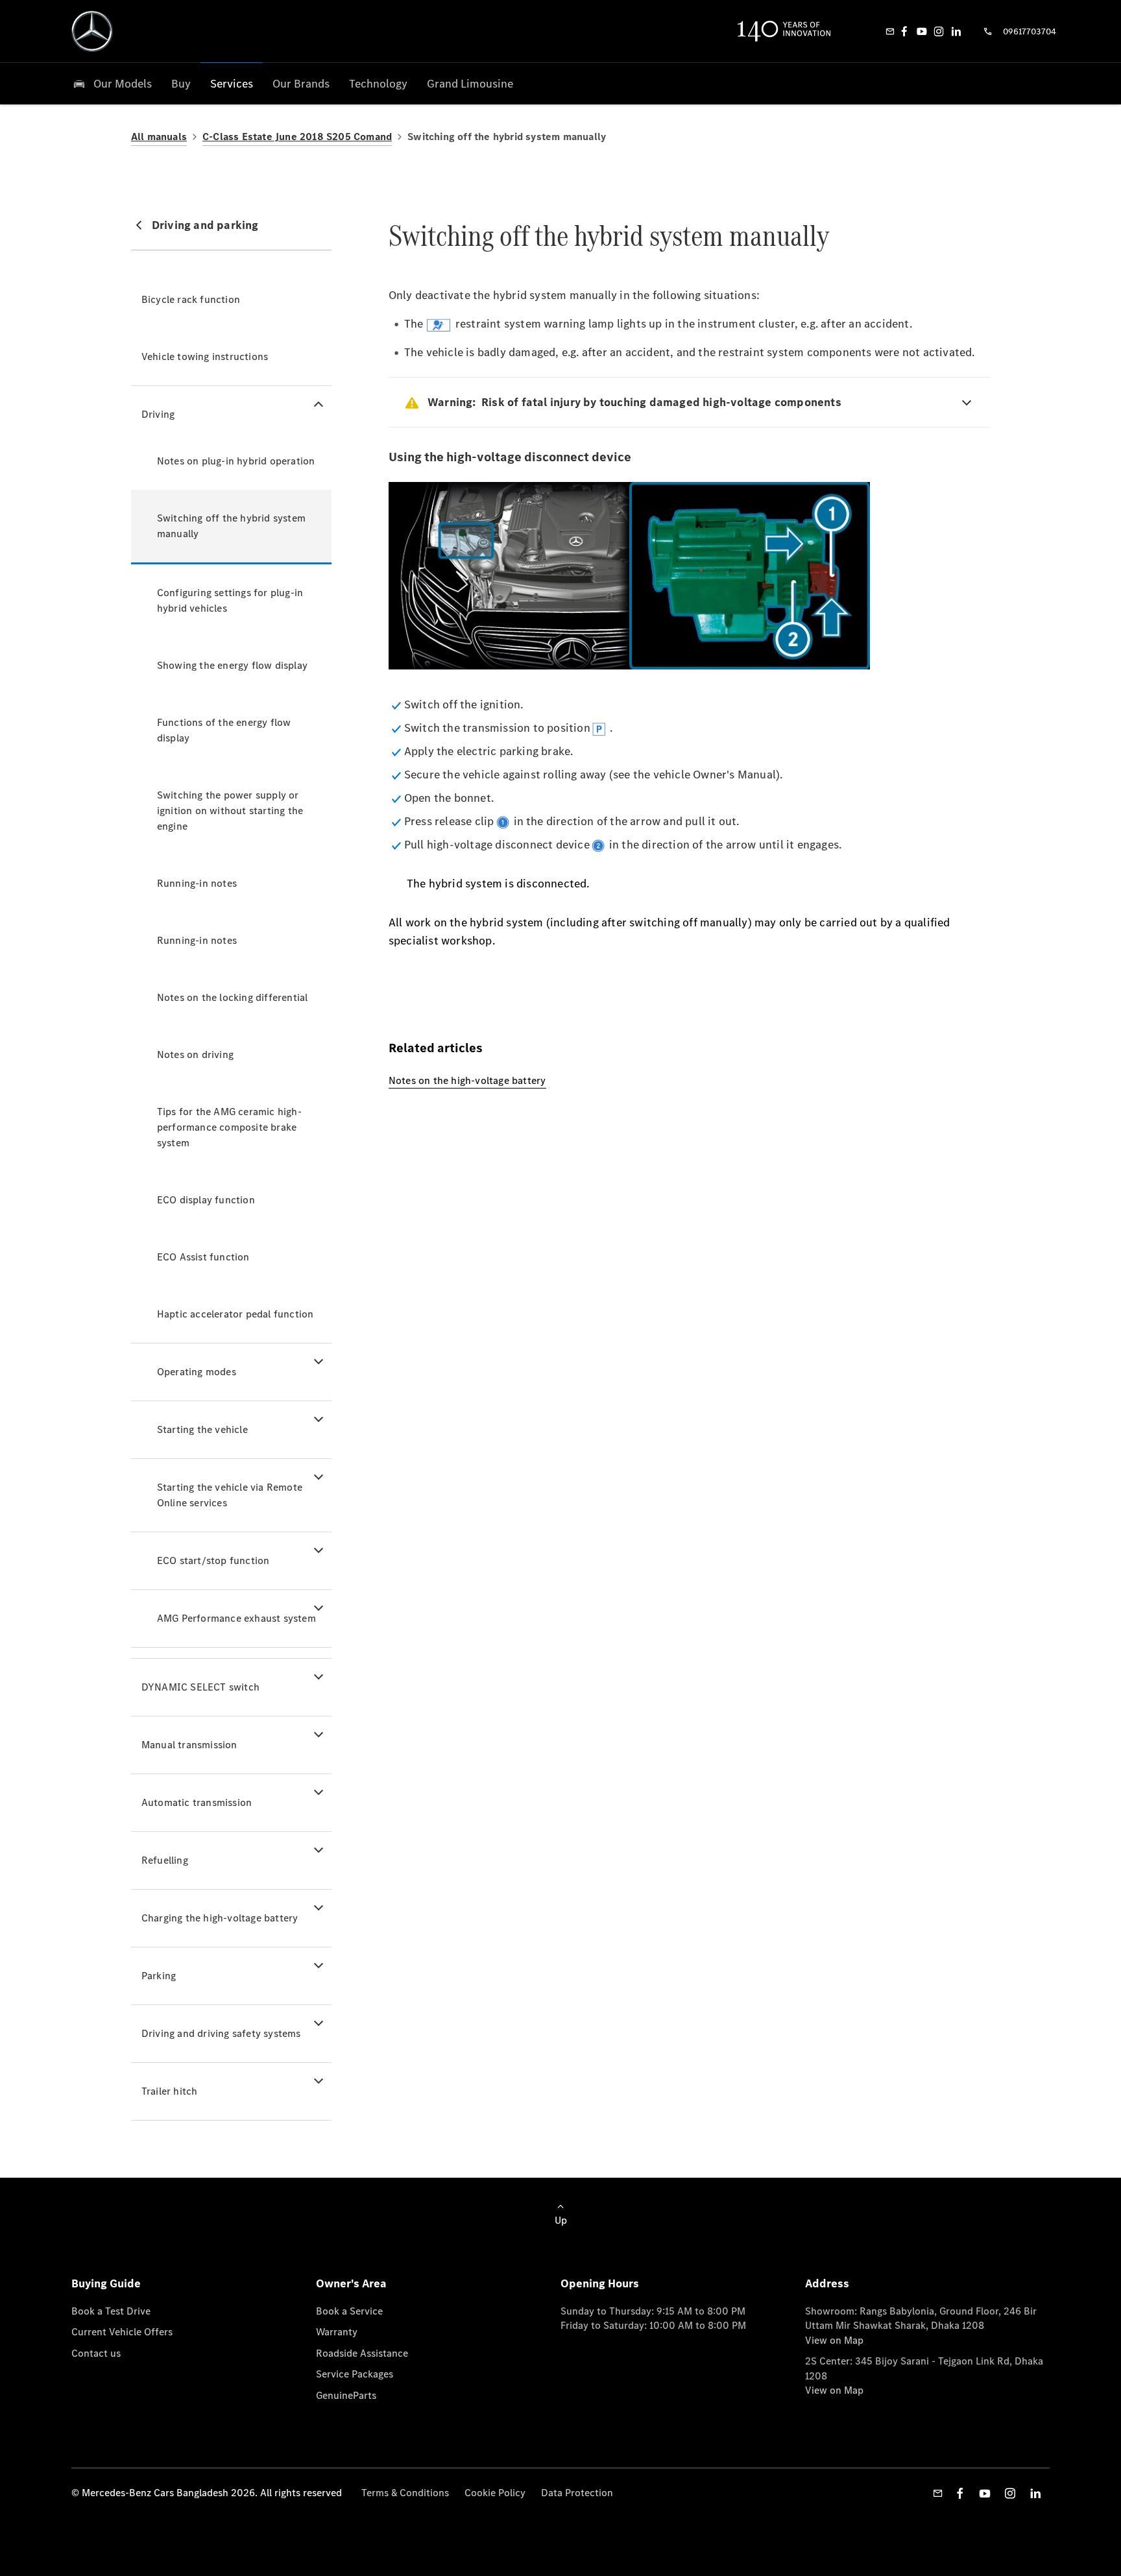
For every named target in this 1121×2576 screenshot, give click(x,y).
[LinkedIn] (956, 31)
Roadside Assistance (362, 2353)
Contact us (96, 2353)
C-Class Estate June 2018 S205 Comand (297, 137)
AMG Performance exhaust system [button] (236, 1618)
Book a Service (349, 2311)
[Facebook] (904, 31)
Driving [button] (158, 414)
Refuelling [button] (165, 1860)
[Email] (890, 31)
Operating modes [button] (197, 1372)
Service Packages (355, 2374)
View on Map (834, 2340)
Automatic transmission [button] (197, 1802)
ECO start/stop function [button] (213, 1560)
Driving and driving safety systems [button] (221, 2033)
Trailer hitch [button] (170, 2091)
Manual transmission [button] (189, 1745)
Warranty (337, 2332)
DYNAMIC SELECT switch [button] (200, 1687)
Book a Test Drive (111, 2311)
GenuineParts (346, 2395)
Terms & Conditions (405, 2493)
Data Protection (577, 2493)
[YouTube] (922, 31)
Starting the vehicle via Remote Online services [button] (230, 1495)
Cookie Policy (495, 2493)
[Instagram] (939, 31)
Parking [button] (159, 1976)
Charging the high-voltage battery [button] (220, 1918)
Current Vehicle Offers (122, 2332)
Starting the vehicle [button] (202, 1429)
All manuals (159, 137)
